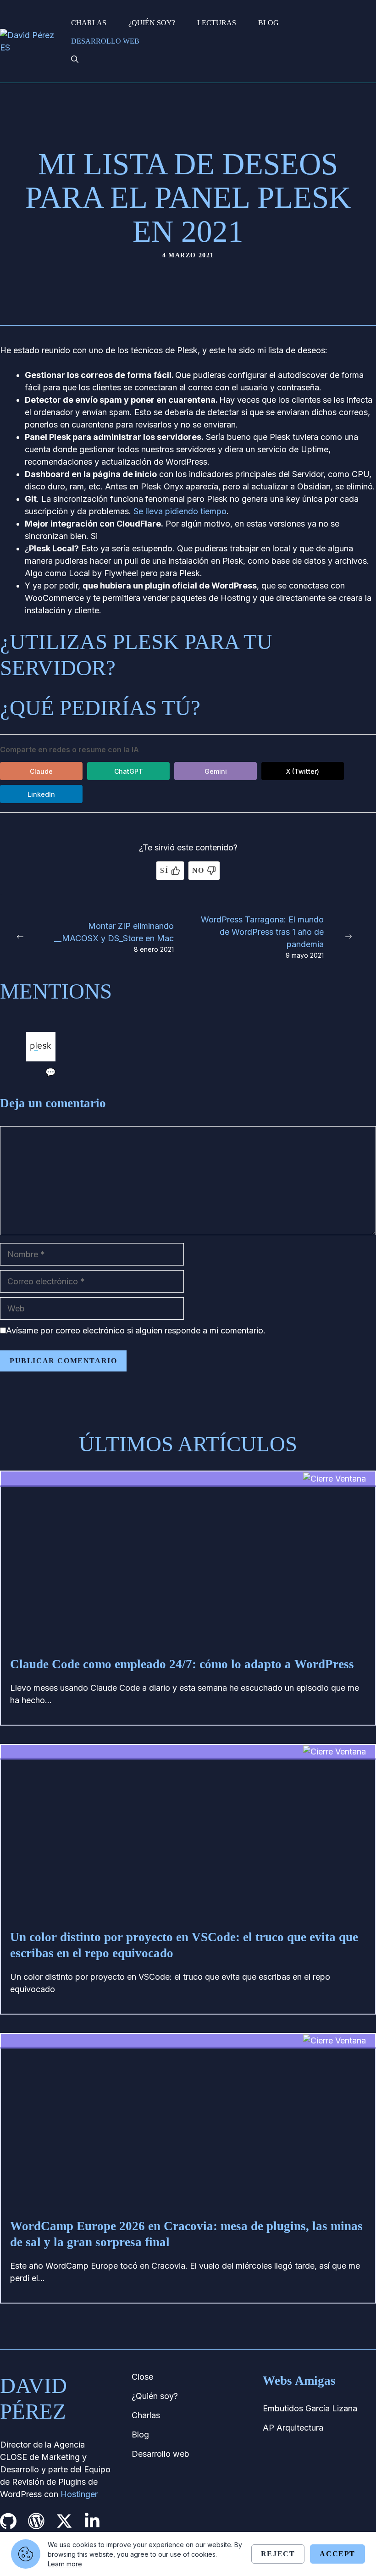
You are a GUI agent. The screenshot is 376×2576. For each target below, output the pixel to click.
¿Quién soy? (152, 23)
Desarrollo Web (105, 41)
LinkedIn (41, 794)
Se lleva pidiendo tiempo (180, 511)
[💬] (41, 1058)
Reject (278, 2554)
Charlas (89, 23)
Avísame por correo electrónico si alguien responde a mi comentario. (136, 1330)
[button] (75, 60)
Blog (268, 23)
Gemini (216, 771)
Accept (337, 2554)
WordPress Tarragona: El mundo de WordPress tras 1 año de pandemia (262, 932)
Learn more (65, 2564)
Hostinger (79, 2494)
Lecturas (217, 23)
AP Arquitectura (293, 2428)
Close (142, 2377)
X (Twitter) (303, 771)
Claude (41, 771)
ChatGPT (129, 771)
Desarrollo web (160, 2454)
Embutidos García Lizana (310, 2408)
